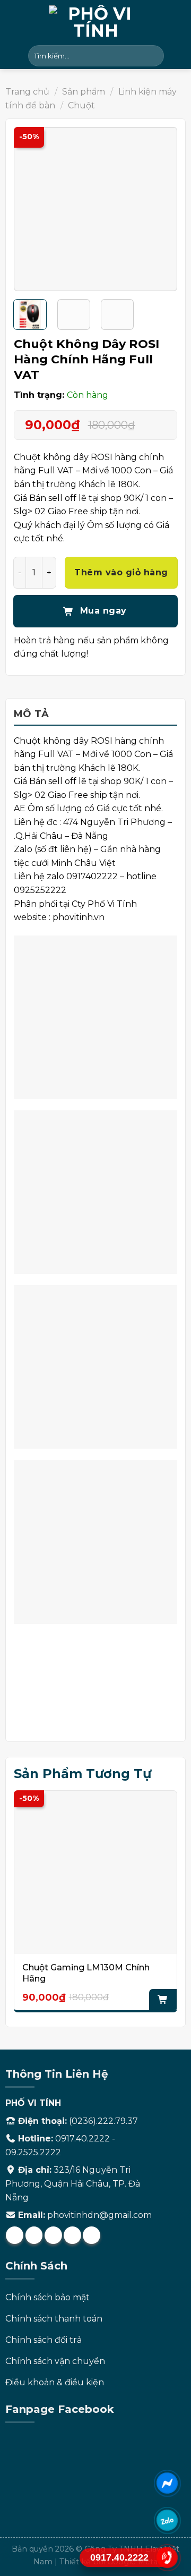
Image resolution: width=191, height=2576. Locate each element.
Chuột (81, 105)
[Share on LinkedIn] (92, 2235)
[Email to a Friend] (53, 2235)
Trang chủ (27, 92)
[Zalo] (167, 2520)
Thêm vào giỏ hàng (121, 572)
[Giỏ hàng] (178, 56)
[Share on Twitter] (34, 2235)
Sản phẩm (84, 92)
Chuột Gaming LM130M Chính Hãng (86, 1973)
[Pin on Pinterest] (72, 2235)
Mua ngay (102, 611)
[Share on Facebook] (15, 2235)
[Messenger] (167, 2483)
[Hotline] (167, 2557)
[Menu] (14, 56)
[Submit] (154, 56)
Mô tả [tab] (32, 714)
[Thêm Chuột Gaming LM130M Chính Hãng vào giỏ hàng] (163, 2000)
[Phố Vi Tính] (95, 21)
